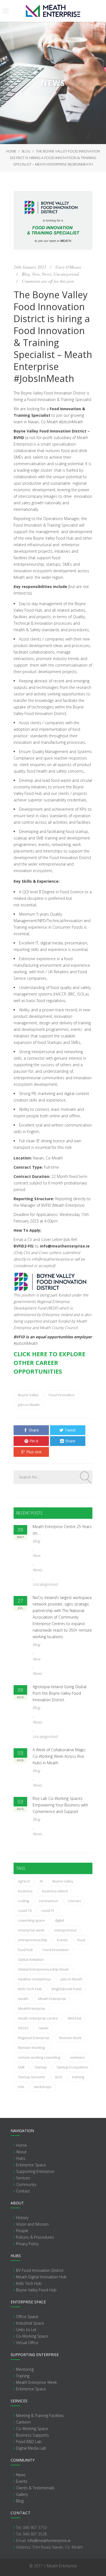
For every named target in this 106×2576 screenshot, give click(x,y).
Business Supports (32, 2435)
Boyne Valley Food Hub (36, 2290)
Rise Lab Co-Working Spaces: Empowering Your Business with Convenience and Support (60, 1805)
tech (59, 2077)
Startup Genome (32, 2077)
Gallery (22, 2494)
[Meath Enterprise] (53, 11)
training (78, 2077)
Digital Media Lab (31, 2448)
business (25, 1891)
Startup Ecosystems (72, 2067)
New (36, 274)
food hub (25, 1950)
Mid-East (74, 2018)
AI (41, 1881)
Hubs (21, 2158)
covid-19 (25, 1911)
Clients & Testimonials (35, 2488)
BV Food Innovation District (40, 2270)
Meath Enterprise (52, 1999)
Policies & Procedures (35, 2237)
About (21, 2152)
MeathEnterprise (32, 2008)
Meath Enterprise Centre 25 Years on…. (62, 1530)
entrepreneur (65, 1930)
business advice (55, 1891)
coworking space (31, 1920)
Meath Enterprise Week (36, 2382)
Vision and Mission (32, 2224)
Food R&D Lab (29, 2442)
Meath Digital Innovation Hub (41, 2277)
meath (23, 1999)
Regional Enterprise (34, 2038)
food (81, 1940)
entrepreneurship (33, 1940)
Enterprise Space (31, 2165)
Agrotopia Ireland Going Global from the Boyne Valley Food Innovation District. (60, 1693)
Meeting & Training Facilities (40, 2415)
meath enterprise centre (38, 2018)
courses (74, 1901)
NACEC (23, 2028)
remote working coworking (39, 2057)
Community (26, 2184)
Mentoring (25, 2369)
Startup (41, 2067)
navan (43, 2028)
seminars (77, 2057)
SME (21, 2067)
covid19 (48, 1911)
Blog (26, 151)
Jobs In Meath (29, 1405)
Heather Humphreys (34, 1979)
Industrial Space (30, 2323)
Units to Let (26, 2330)
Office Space (27, 2317)
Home (11, 151)
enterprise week (31, 1930)
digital (59, 1920)
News (47, 274)
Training (23, 2376)
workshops (43, 2087)
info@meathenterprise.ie (49, 2541)
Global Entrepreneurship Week (43, 1969)
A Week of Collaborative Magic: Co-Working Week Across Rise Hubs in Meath (59, 1756)
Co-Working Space (32, 2336)
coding (23, 1901)
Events (62, 1940)
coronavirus (48, 1901)
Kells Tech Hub (30, 1989)
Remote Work (70, 2038)
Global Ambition (31, 1959)
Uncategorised (66, 274)
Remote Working (31, 2048)
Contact (23, 2191)
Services (23, 2178)
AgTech (24, 1881)
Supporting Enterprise (35, 2171)
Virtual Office (27, 2343)
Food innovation (62, 1395)
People (22, 2231)
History (22, 2218)
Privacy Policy (27, 2244)
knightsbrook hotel (67, 1989)
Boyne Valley (28, 1395)
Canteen (23, 2422)
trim (21, 2087)
